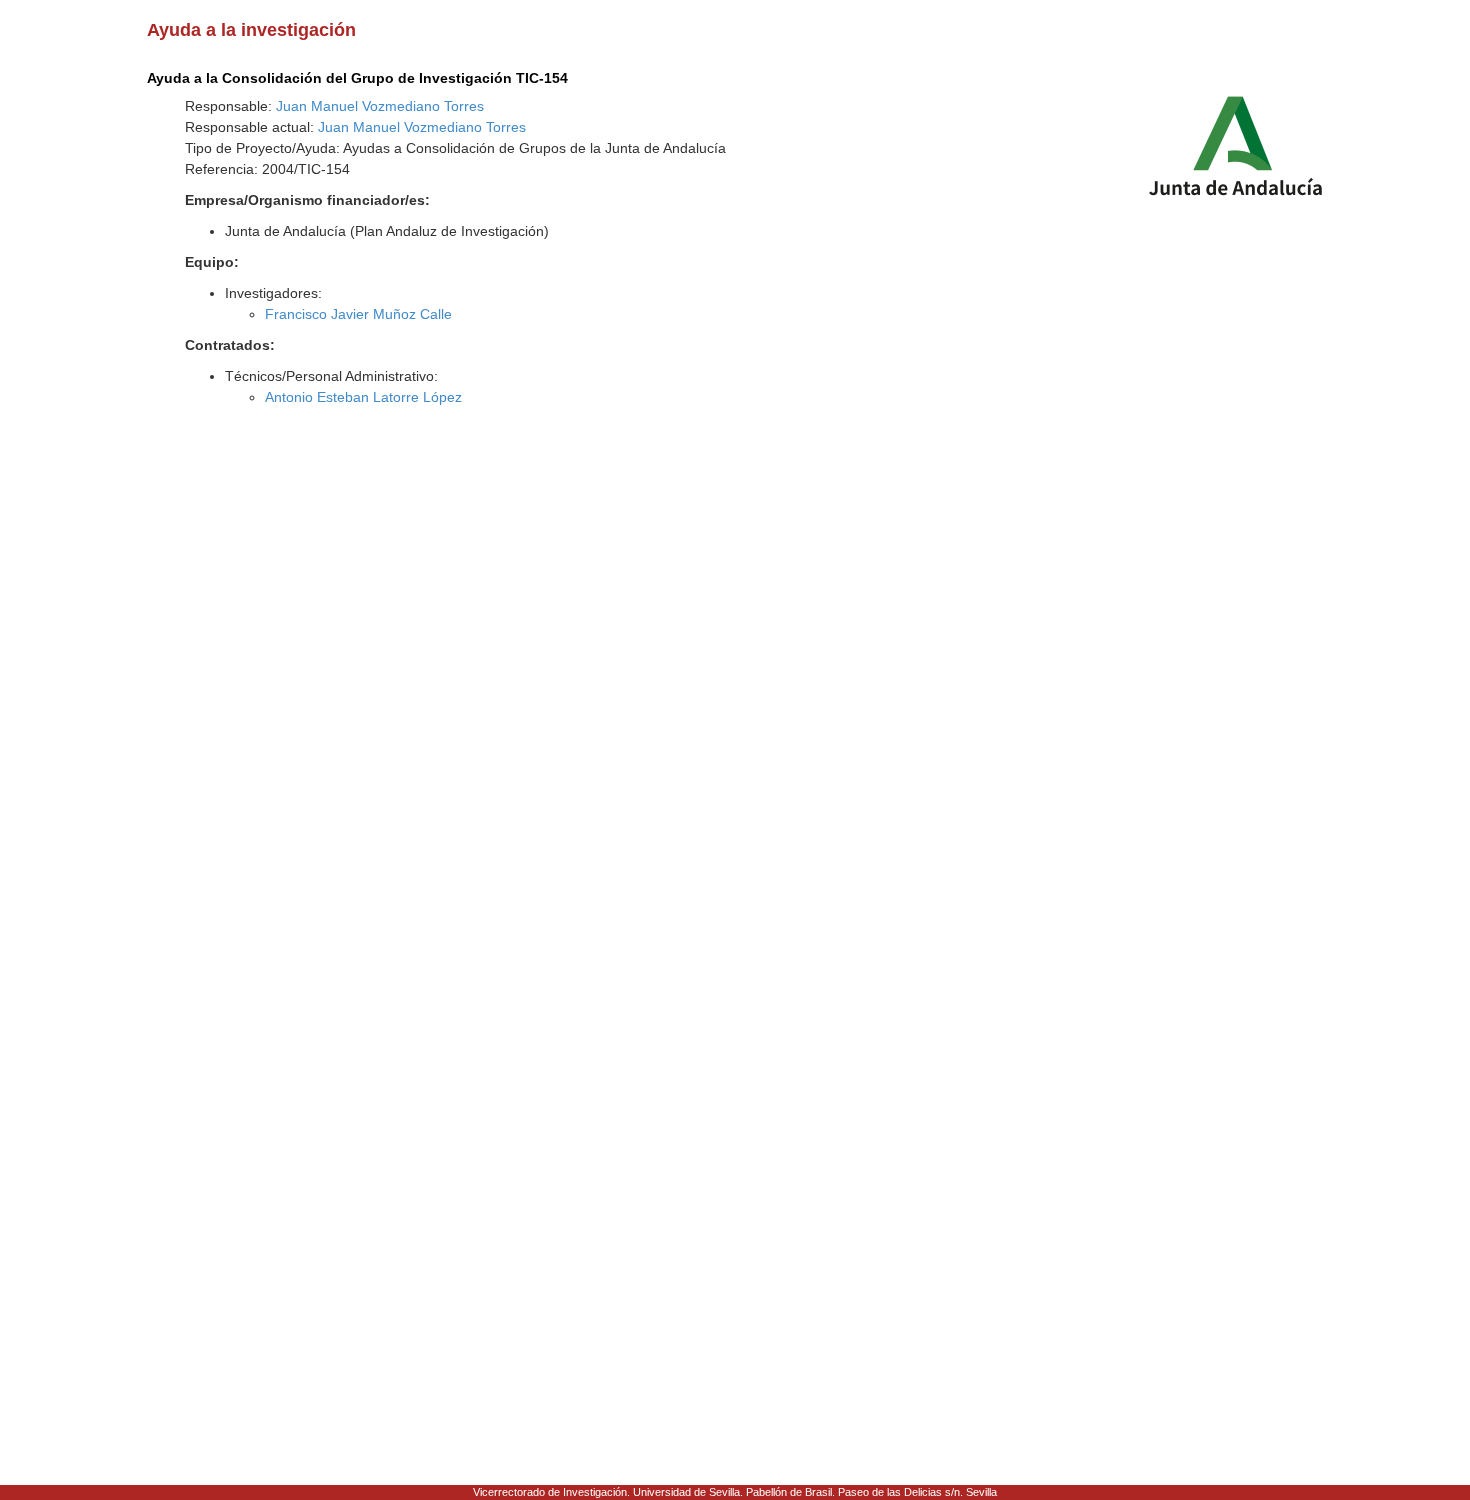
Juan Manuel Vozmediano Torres (380, 106)
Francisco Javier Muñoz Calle (358, 314)
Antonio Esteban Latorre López (363, 397)
